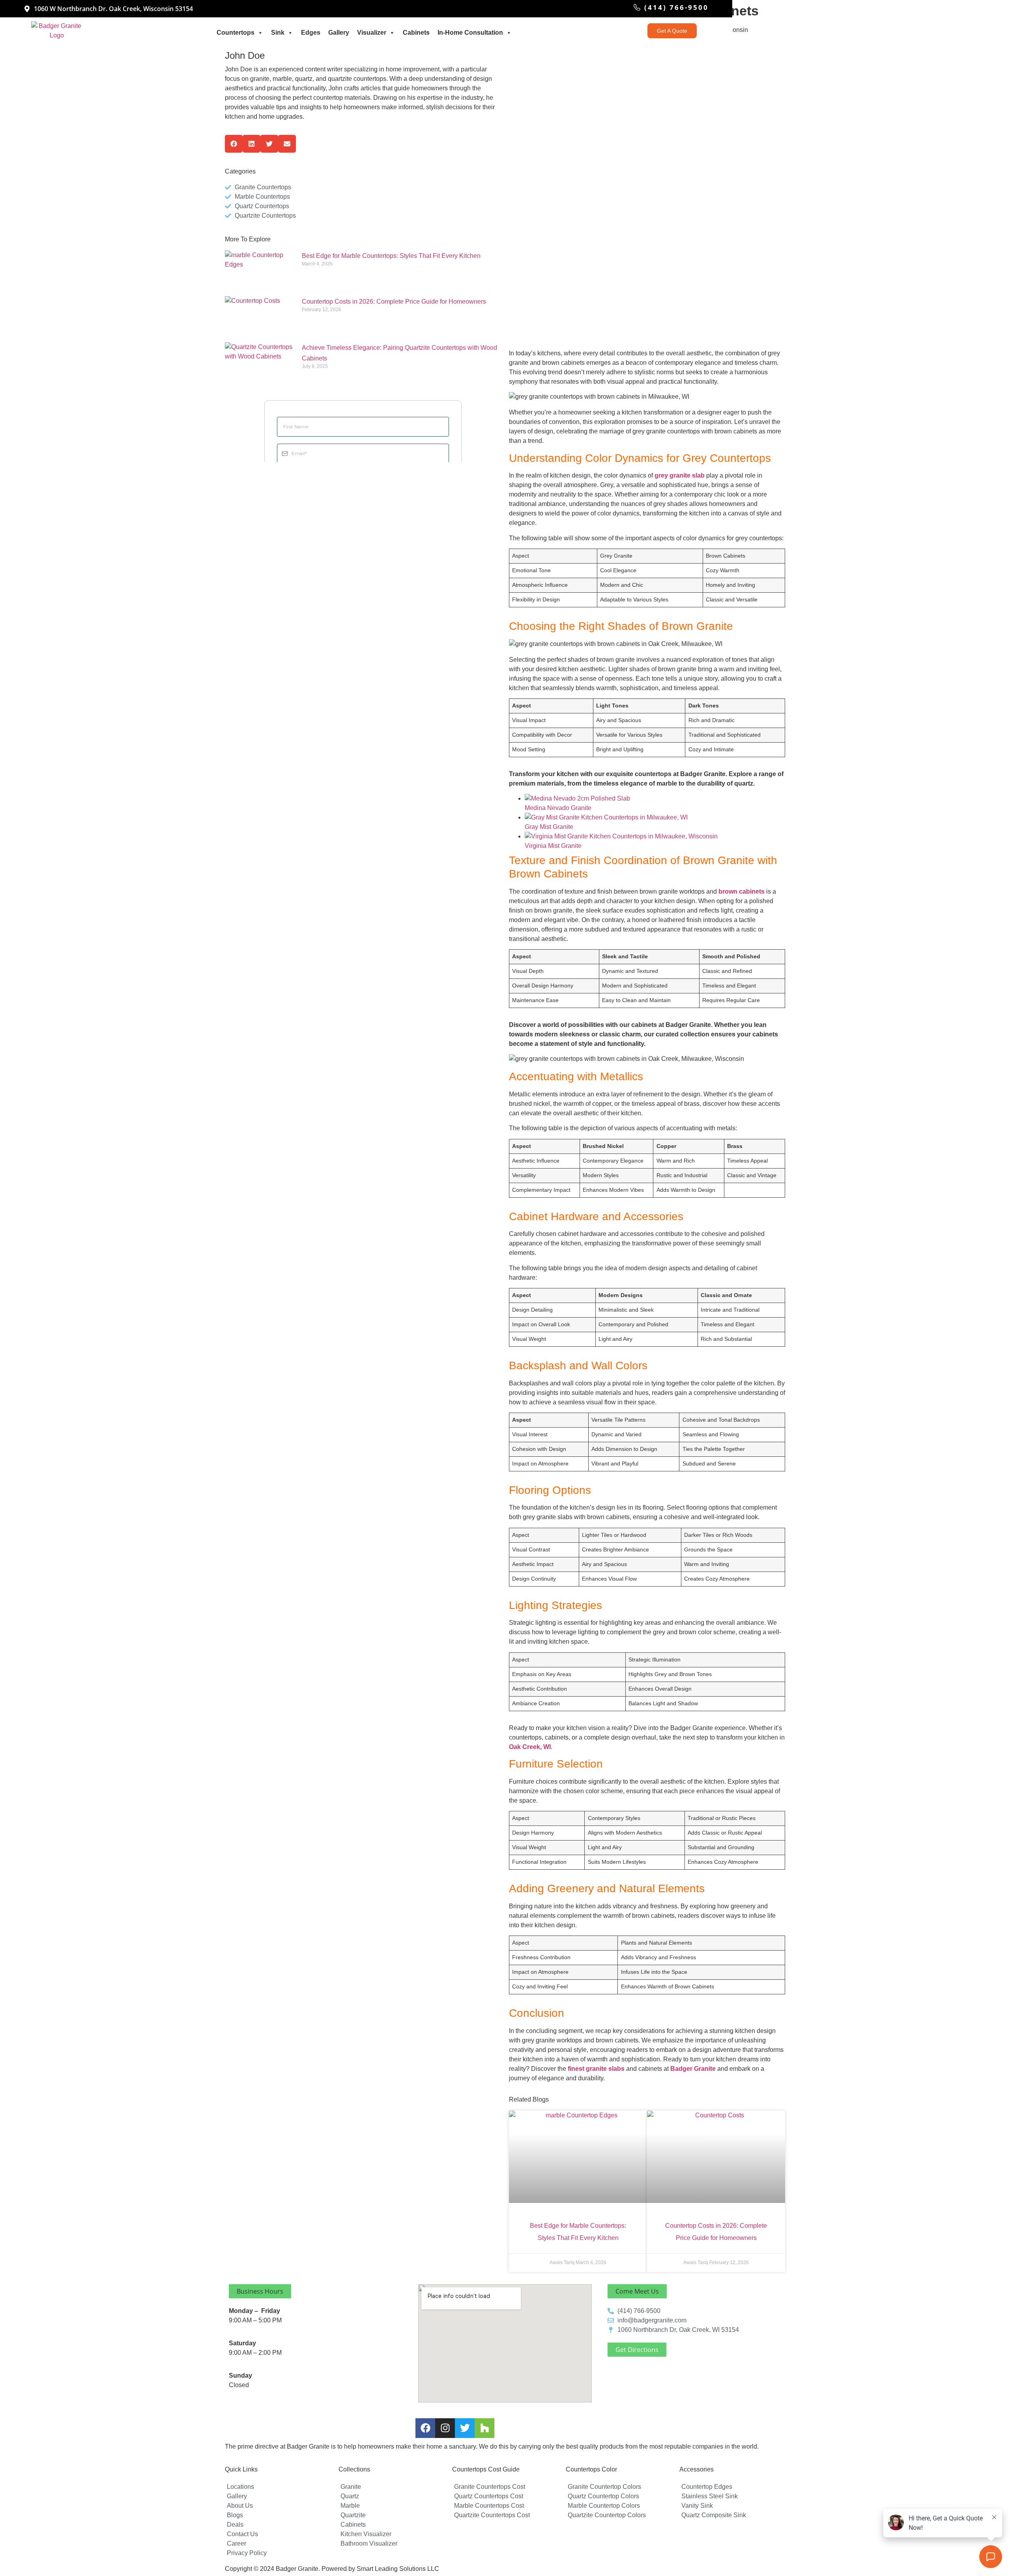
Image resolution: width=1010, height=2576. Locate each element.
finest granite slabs (596, 2069)
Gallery (339, 33)
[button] (234, 144)
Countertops (236, 33)
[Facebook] (425, 2428)
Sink (278, 33)
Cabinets (416, 33)
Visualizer (372, 33)
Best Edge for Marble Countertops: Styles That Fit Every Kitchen (391, 256)
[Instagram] (445, 2428)
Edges (311, 33)
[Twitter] (465, 2428)
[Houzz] (484, 2428)
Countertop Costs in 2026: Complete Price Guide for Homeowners (394, 301)
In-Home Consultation (470, 33)
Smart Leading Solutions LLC (398, 2569)
